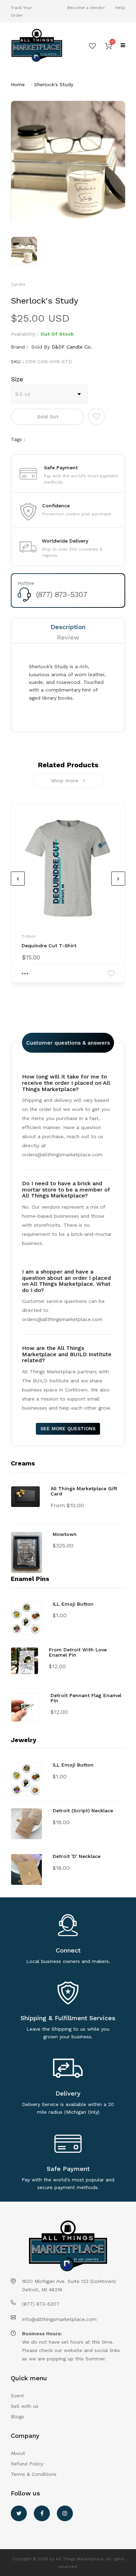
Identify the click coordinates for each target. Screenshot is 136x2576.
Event (17, 2396)
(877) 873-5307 (62, 594)
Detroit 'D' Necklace (77, 1856)
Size (17, 379)
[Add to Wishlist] (96, 416)
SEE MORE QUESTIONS (68, 1428)
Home (18, 84)
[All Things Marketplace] (37, 46)
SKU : (17, 361)
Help (120, 8)
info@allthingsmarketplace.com (59, 2319)
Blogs (17, 2417)
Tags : (18, 439)
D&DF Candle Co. (72, 347)
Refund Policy (27, 2464)
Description (68, 627)
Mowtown (65, 1534)
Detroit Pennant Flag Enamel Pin (86, 1698)
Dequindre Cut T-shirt (49, 946)
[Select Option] (25, 973)
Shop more (65, 781)
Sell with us (25, 2406)
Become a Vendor (86, 8)
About (18, 2453)
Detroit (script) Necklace (83, 1810)
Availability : (25, 334)
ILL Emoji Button (73, 1604)
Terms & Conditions (34, 2474)
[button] (108, 45)
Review (68, 637)
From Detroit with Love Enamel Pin (78, 1652)
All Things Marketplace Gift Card (84, 1491)
